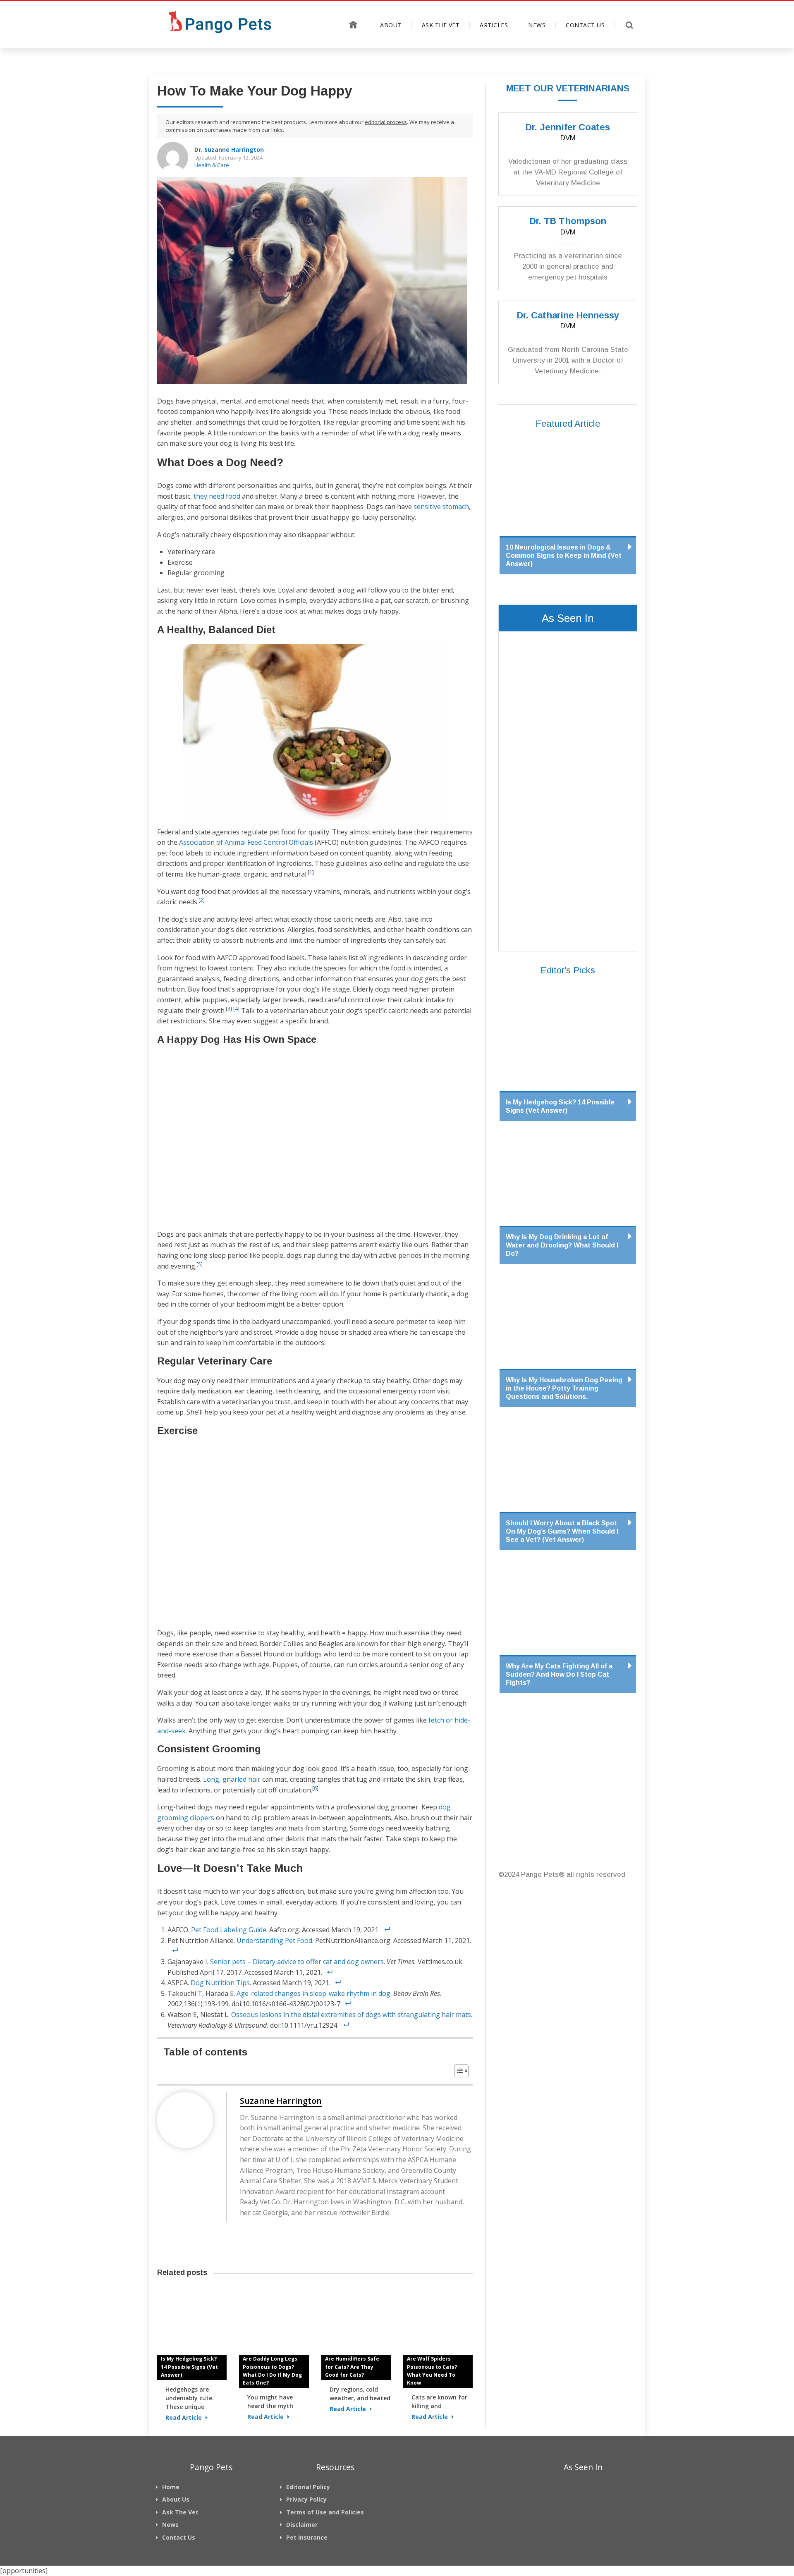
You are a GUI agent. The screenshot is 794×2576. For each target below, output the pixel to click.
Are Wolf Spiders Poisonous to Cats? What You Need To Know (432, 2371)
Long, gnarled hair (232, 1779)
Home (353, 25)
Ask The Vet (441, 25)
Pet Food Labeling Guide (229, 1930)
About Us (176, 2499)
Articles (494, 25)
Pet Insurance (307, 2537)
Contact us (585, 25)
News (537, 25)
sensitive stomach (441, 507)
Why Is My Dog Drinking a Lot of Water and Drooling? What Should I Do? (562, 1245)
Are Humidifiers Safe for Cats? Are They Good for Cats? (352, 2367)
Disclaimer (302, 2525)
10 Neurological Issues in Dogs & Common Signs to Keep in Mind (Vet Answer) (564, 556)
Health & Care (212, 165)
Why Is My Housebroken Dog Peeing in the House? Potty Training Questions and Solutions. (564, 1388)
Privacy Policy (306, 2499)
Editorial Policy (308, 2487)
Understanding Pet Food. (275, 1940)
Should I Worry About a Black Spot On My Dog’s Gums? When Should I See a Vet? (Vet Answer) (562, 1531)
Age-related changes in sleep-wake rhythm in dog (313, 1993)
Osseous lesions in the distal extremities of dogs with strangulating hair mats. (352, 2014)
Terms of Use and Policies (325, 2512)
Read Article (184, 2417)
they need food (217, 496)
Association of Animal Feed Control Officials (246, 842)
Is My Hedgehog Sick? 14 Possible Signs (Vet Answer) (189, 2367)
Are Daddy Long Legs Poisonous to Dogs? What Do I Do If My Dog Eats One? (272, 2371)
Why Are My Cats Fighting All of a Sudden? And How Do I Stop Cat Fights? (559, 1674)
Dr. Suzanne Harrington (229, 149)
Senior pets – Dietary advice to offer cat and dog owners (297, 1962)
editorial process (386, 122)
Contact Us (179, 2537)
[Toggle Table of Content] (457, 2071)
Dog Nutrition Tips (220, 1983)
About (391, 25)
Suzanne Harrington (281, 2101)
